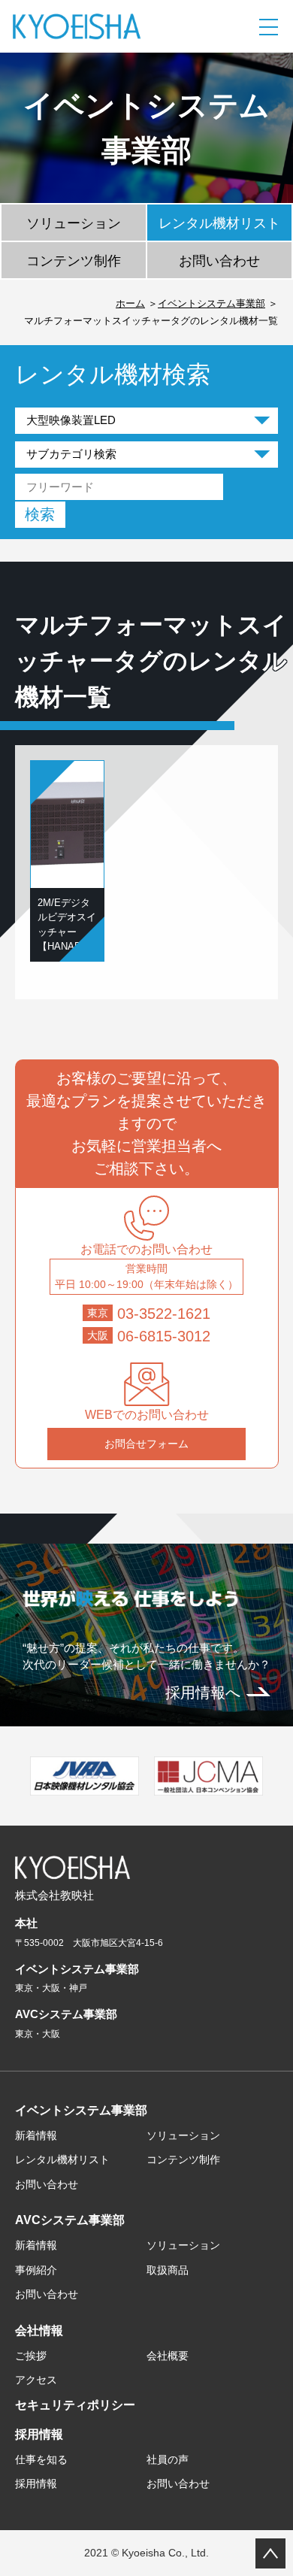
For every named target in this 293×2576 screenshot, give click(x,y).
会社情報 (39, 2331)
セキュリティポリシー (75, 2405)
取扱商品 (168, 2270)
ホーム (130, 303)
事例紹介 (36, 2270)
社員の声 (168, 2459)
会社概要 (168, 2356)
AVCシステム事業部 (70, 2220)
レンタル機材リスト (219, 223)
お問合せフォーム (146, 1444)
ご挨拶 (31, 2356)
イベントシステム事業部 (211, 303)
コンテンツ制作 (74, 261)
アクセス (36, 2380)
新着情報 (36, 2135)
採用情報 (39, 2434)
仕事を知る (41, 2459)
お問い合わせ (219, 261)
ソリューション (74, 223)
